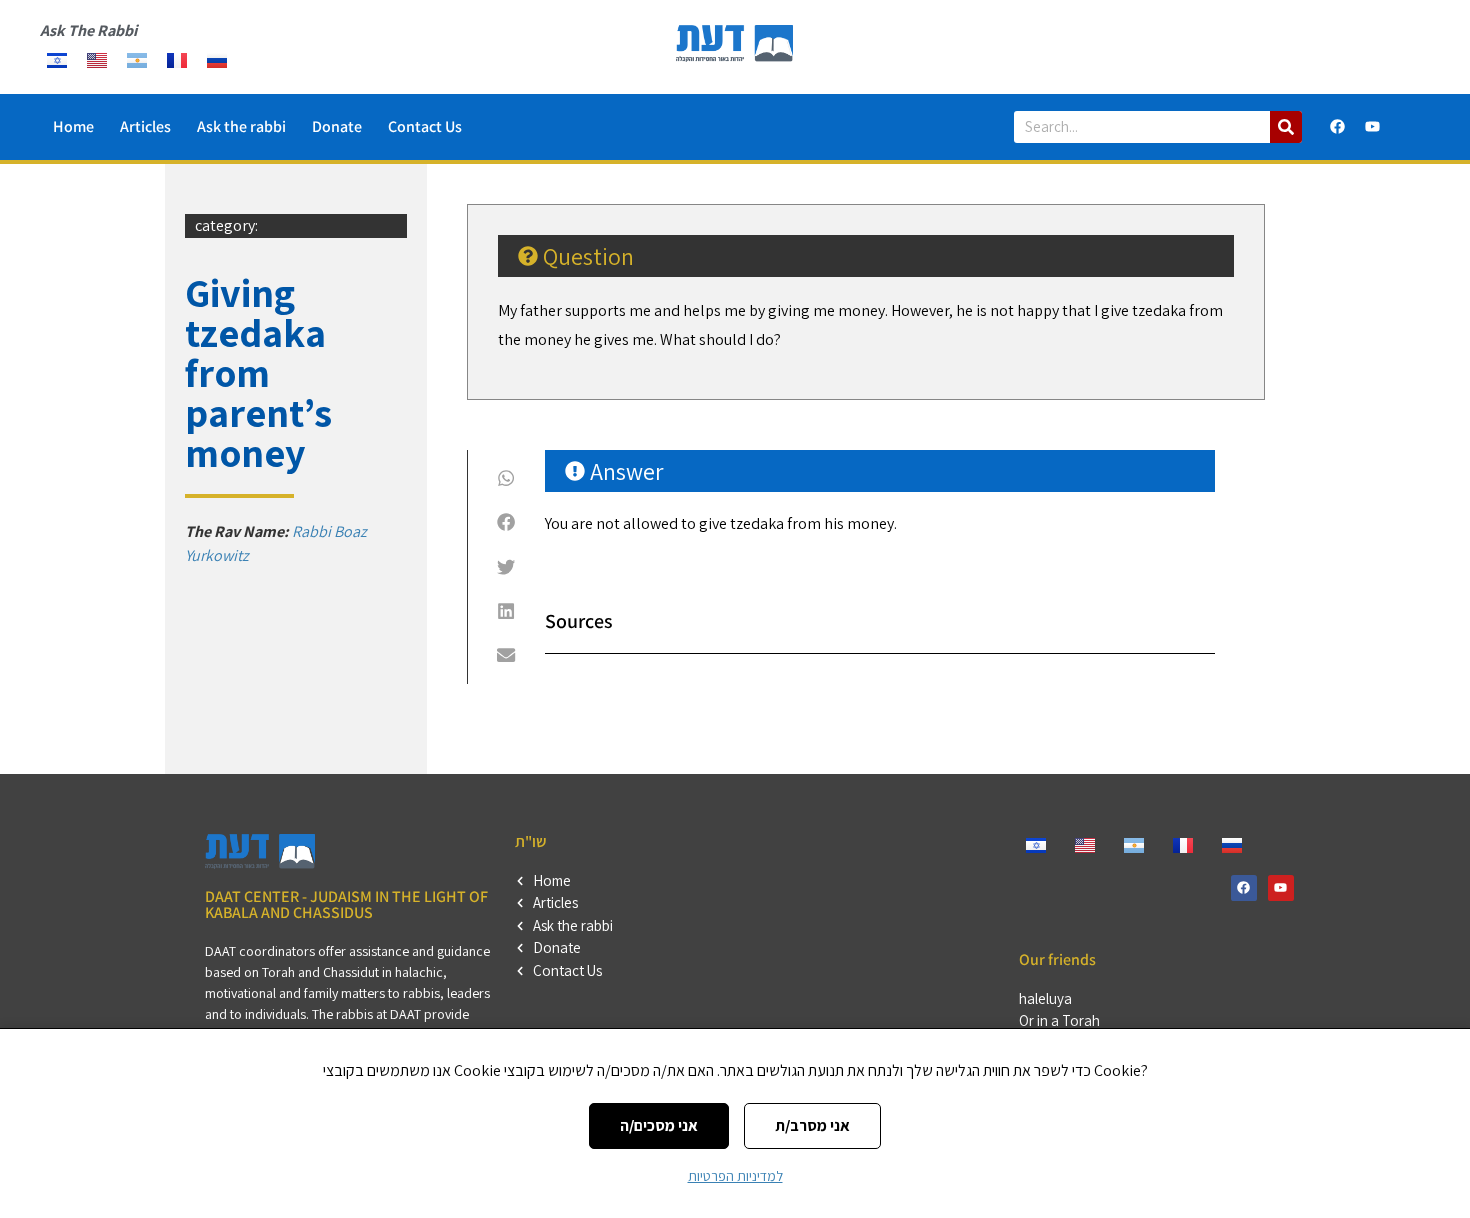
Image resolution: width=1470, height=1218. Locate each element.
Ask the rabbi (241, 126)
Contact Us (425, 126)
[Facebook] (1337, 127)
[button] (506, 478)
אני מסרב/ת (812, 1125)
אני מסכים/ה (659, 1125)
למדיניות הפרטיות (735, 1176)
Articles (145, 126)
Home (73, 126)
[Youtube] (1372, 127)
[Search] (1286, 127)
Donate (337, 126)
